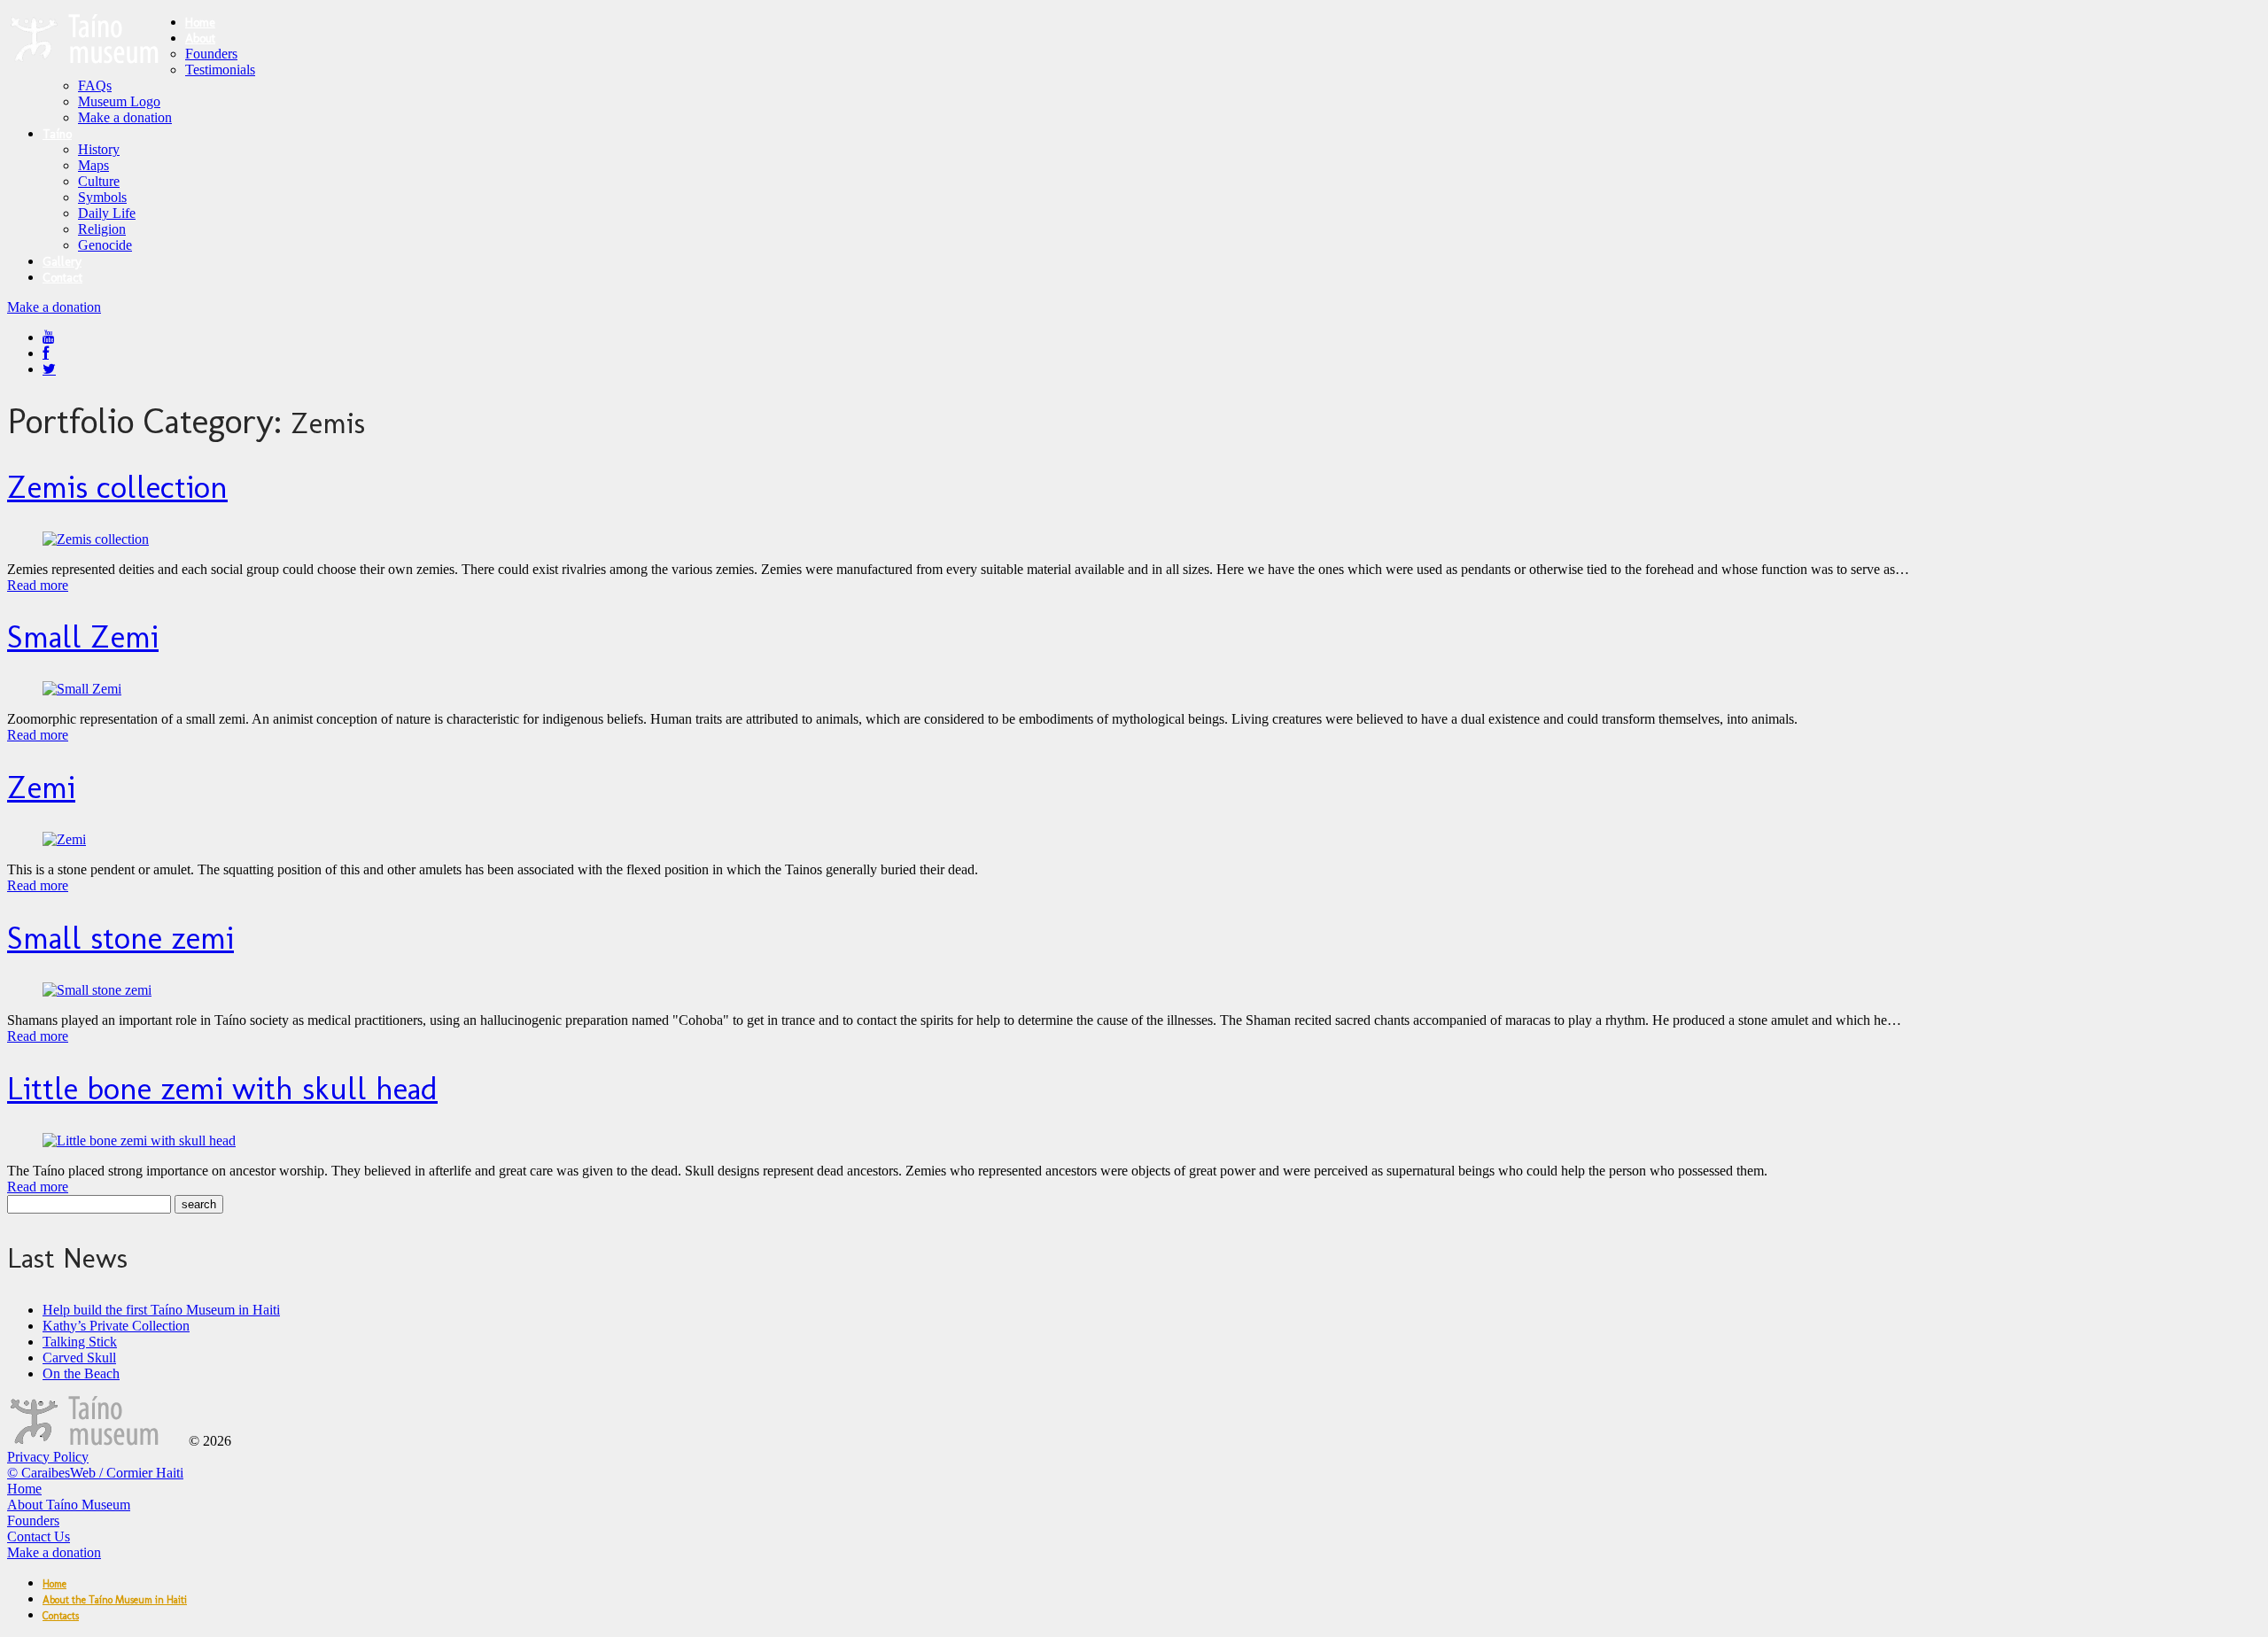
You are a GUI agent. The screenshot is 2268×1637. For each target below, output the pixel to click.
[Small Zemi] (82, 689)
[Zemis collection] (96, 539)
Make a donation (125, 117)
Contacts (61, 1616)
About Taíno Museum (69, 1505)
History (99, 149)
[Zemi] (64, 839)
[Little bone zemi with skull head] (139, 1140)
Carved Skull (79, 1358)
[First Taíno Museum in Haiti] (96, 1441)
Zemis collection (117, 487)
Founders (211, 54)
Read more (38, 585)
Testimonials (220, 70)
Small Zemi (83, 636)
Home (200, 23)
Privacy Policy (48, 1457)
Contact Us (39, 1536)
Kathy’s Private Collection (116, 1326)
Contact (62, 278)
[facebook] (46, 353)
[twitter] (49, 369)
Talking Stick (80, 1342)
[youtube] (49, 337)
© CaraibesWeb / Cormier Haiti (95, 1473)
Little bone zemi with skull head (222, 1088)
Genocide (105, 245)
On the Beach (81, 1373)
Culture (99, 181)
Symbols (102, 197)
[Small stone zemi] (97, 990)
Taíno (57, 134)
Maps (93, 165)
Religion (102, 229)
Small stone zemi (120, 938)
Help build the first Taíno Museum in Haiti (161, 1310)
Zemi (41, 787)
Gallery (62, 262)
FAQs (95, 85)
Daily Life (107, 213)
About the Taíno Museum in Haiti (115, 1600)
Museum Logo (119, 101)
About (200, 39)
